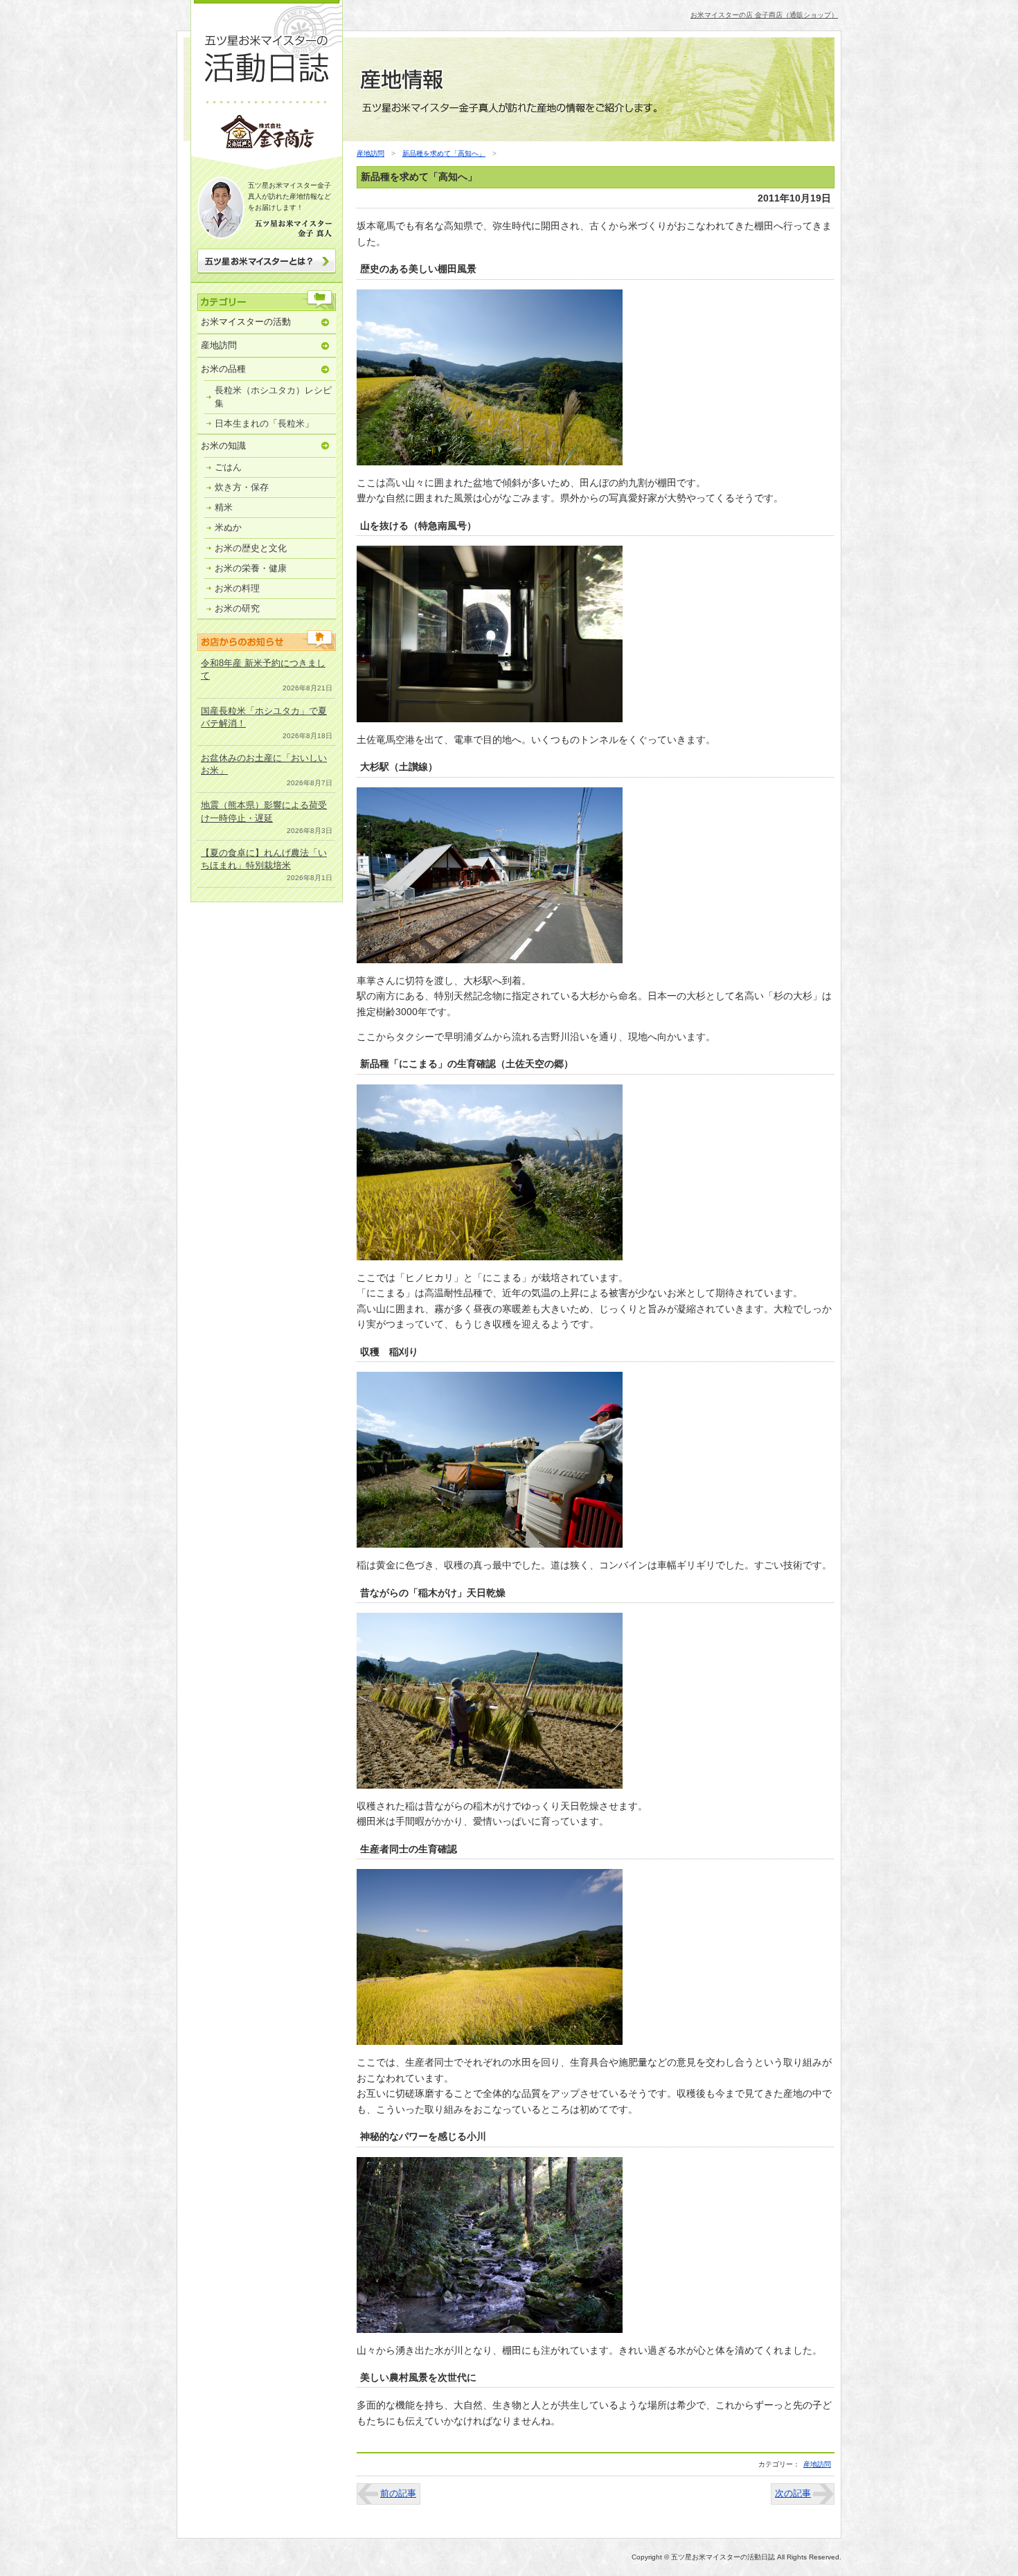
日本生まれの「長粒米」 (264, 423)
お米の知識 (223, 446)
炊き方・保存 (242, 487)
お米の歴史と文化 (251, 548)
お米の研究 (237, 608)
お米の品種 (223, 369)
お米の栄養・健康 (251, 568)
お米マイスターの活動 (246, 322)
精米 (224, 507)
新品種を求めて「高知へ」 (444, 153)
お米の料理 (237, 588)
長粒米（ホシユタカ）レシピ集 (273, 396)
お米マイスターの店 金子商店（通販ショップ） (764, 15)
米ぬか (228, 527)
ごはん (228, 467)
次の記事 (793, 2493)
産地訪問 (219, 345)
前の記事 (398, 2493)
